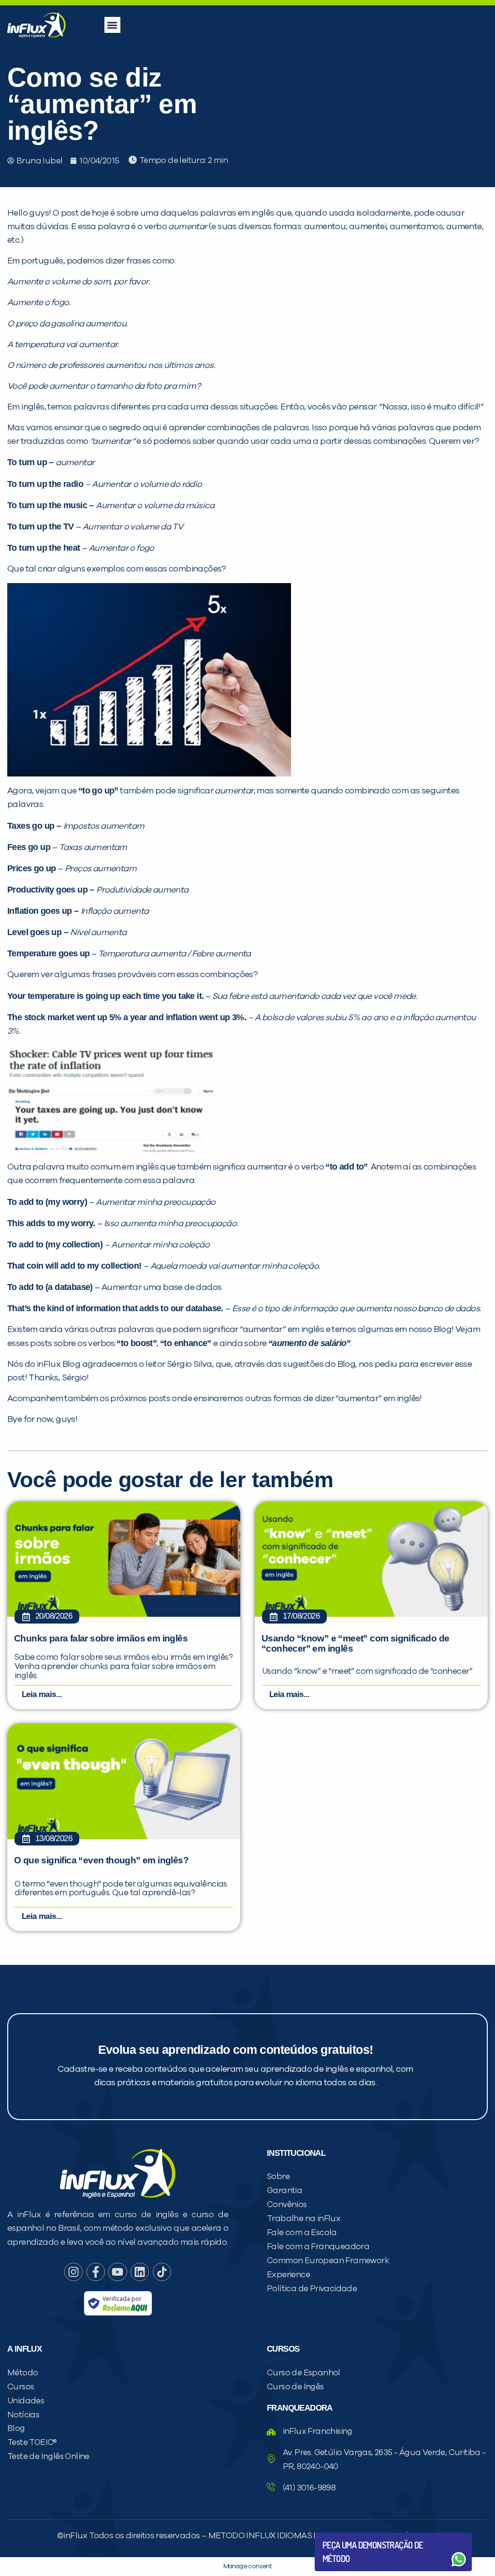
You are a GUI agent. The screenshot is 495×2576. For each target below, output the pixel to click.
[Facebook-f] (96, 2272)
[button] (112, 25)
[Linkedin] (140, 2272)
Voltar (345, 2536)
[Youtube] (117, 2272)
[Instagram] (73, 2272)
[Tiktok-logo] (162, 2272)
